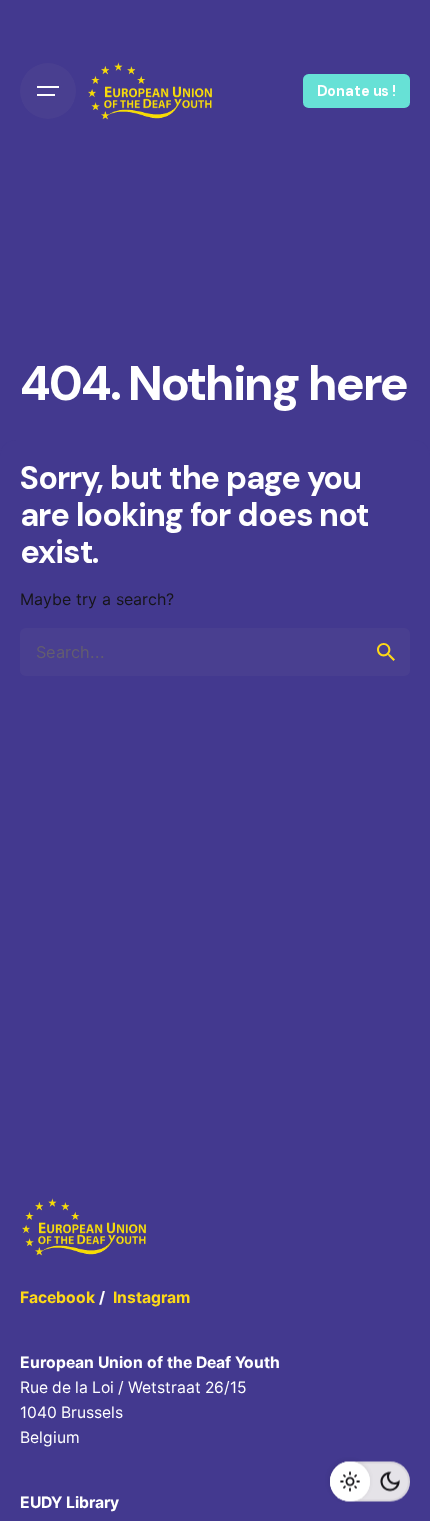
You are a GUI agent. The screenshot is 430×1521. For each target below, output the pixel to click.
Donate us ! (356, 91)
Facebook (57, 1297)
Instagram (151, 1297)
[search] (386, 652)
